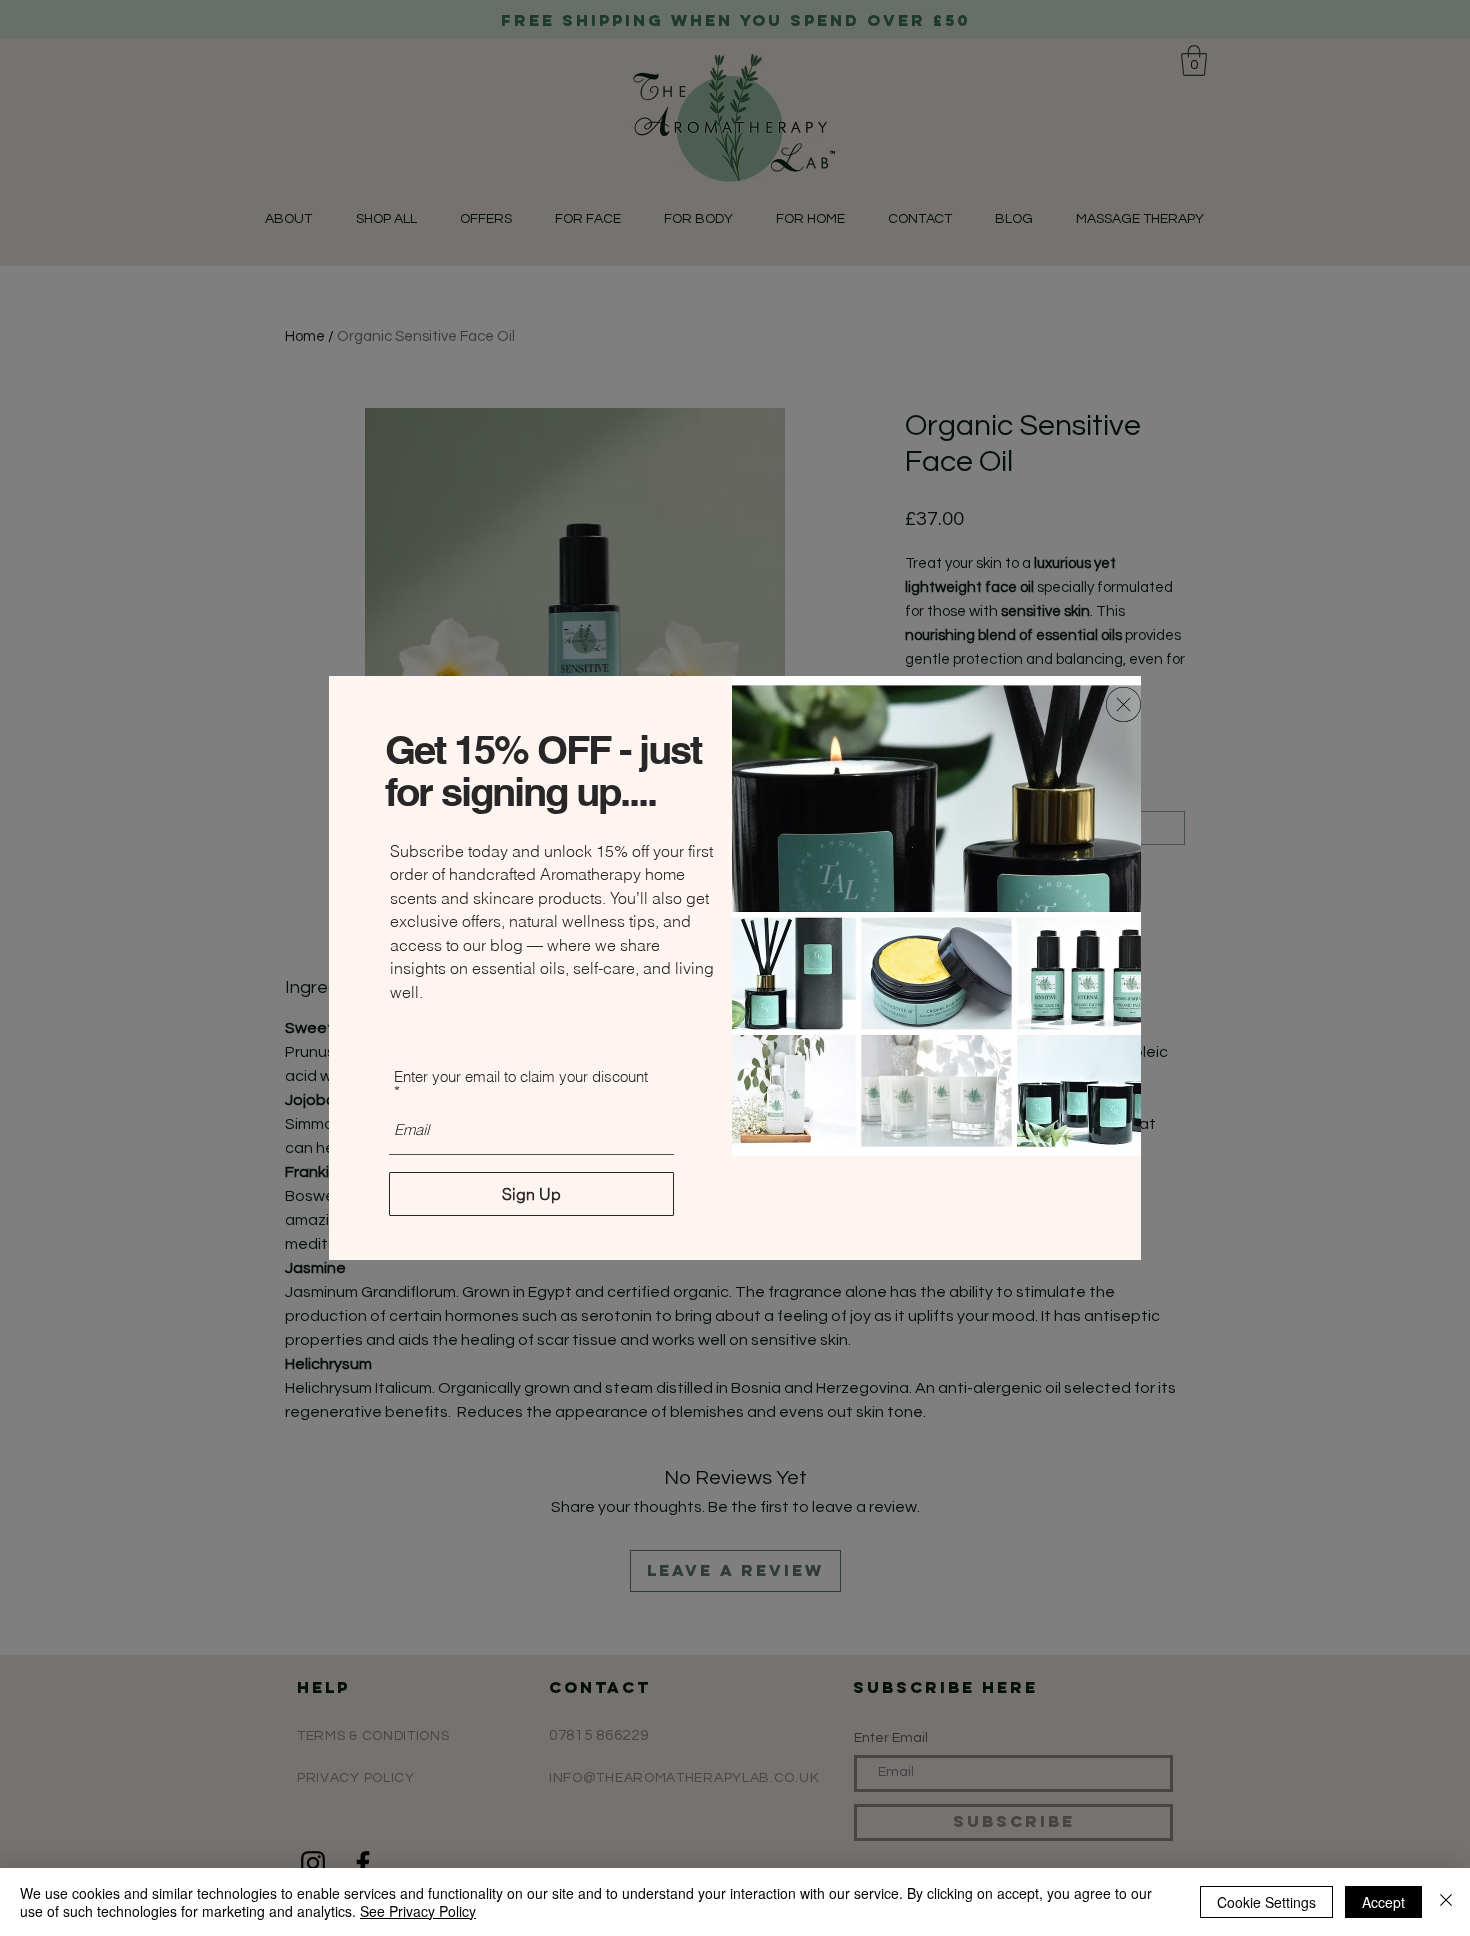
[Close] (1446, 1902)
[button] (1123, 704)
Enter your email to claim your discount (521, 1077)
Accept (1383, 1902)
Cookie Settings (1266, 1902)
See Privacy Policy (418, 1911)
